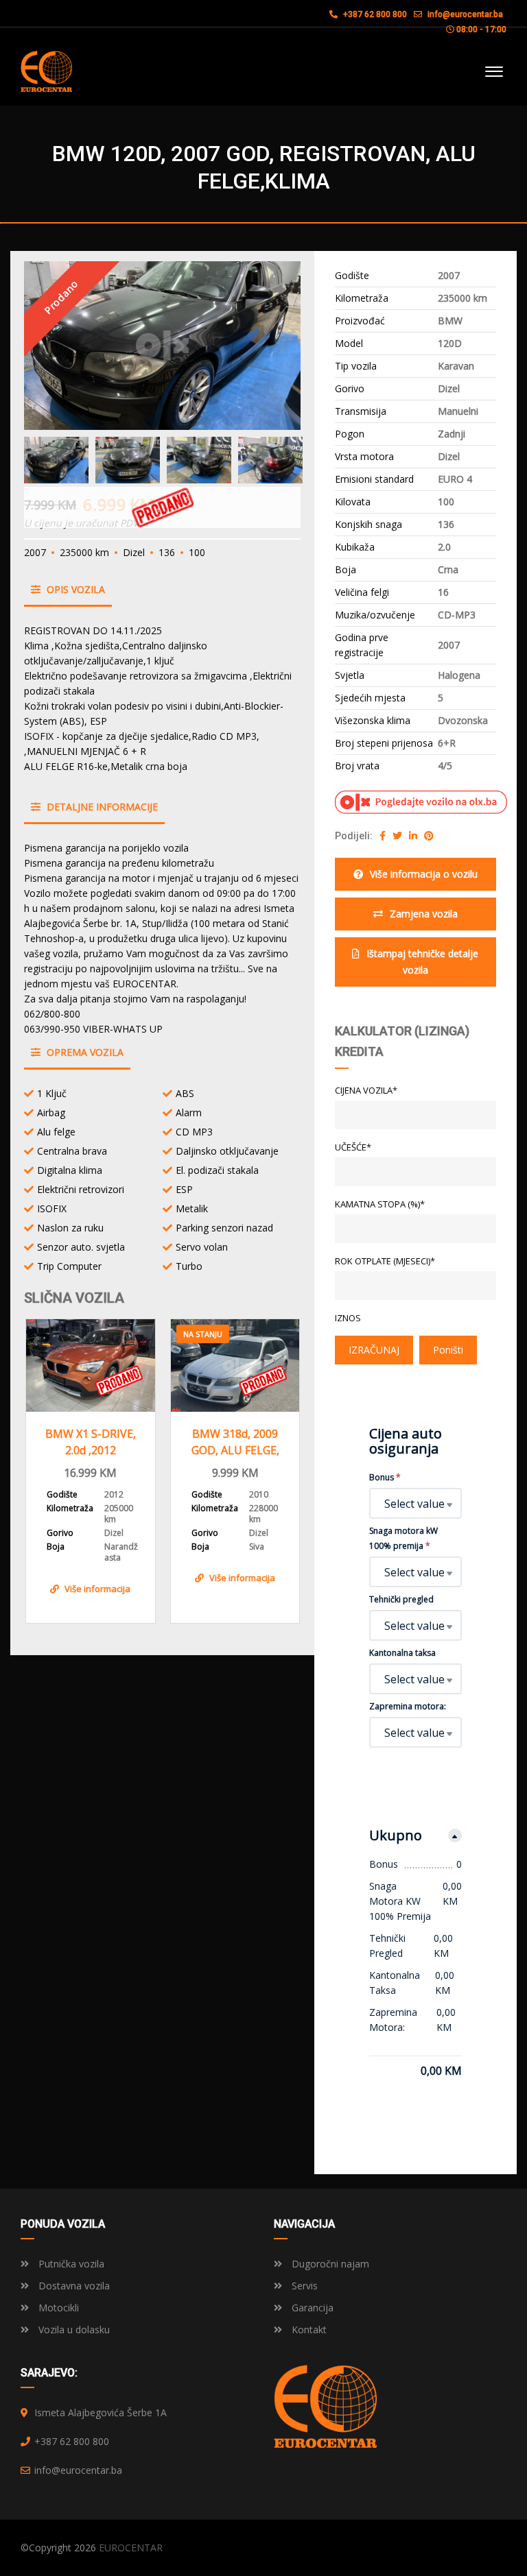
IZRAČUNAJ (374, 1350)
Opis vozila (74, 589)
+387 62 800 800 (374, 14)
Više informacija (97, 1589)
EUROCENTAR (131, 2548)
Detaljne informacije (101, 807)
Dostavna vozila (73, 2286)
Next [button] (264, 346)
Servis (303, 2286)
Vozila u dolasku (73, 2330)
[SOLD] (91, 1365)
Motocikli (57, 2308)
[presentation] (45, 1468)
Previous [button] (60, 346)
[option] (162, 346)
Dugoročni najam (329, 2264)
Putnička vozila (70, 2264)
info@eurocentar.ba (465, 14)
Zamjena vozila (424, 914)
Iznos (348, 1318)
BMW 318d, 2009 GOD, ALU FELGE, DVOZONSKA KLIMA (235, 1442)
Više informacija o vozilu (424, 874)
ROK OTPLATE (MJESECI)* (385, 1261)
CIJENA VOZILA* (366, 1090)
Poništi (448, 1350)
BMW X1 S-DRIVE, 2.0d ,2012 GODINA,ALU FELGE (91, 1442)
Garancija (311, 2308)
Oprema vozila (84, 1052)
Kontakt (308, 2330)
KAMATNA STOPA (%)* (380, 1204)
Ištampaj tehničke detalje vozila (422, 962)
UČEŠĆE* (353, 1147)
